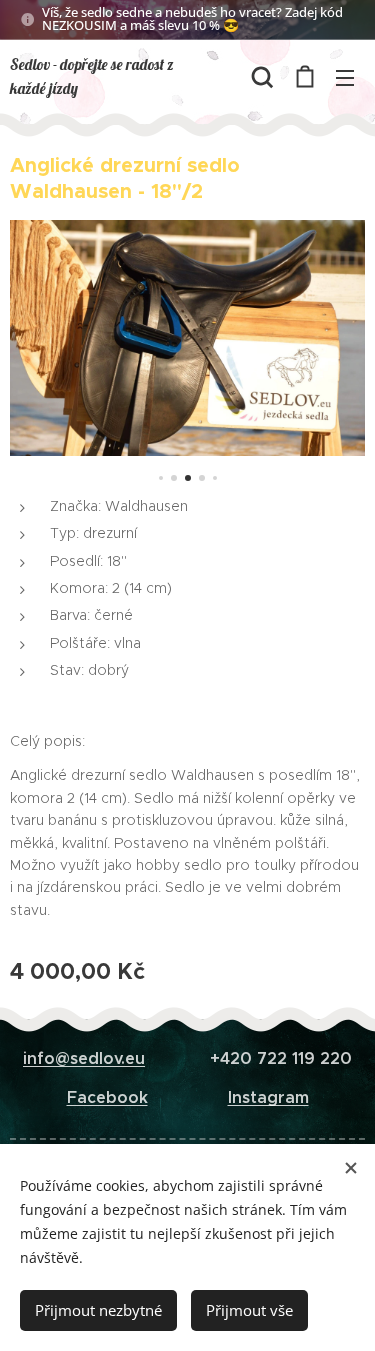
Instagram (268, 1097)
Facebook (107, 1097)
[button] (262, 77)
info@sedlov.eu (84, 1058)
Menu (345, 77)
